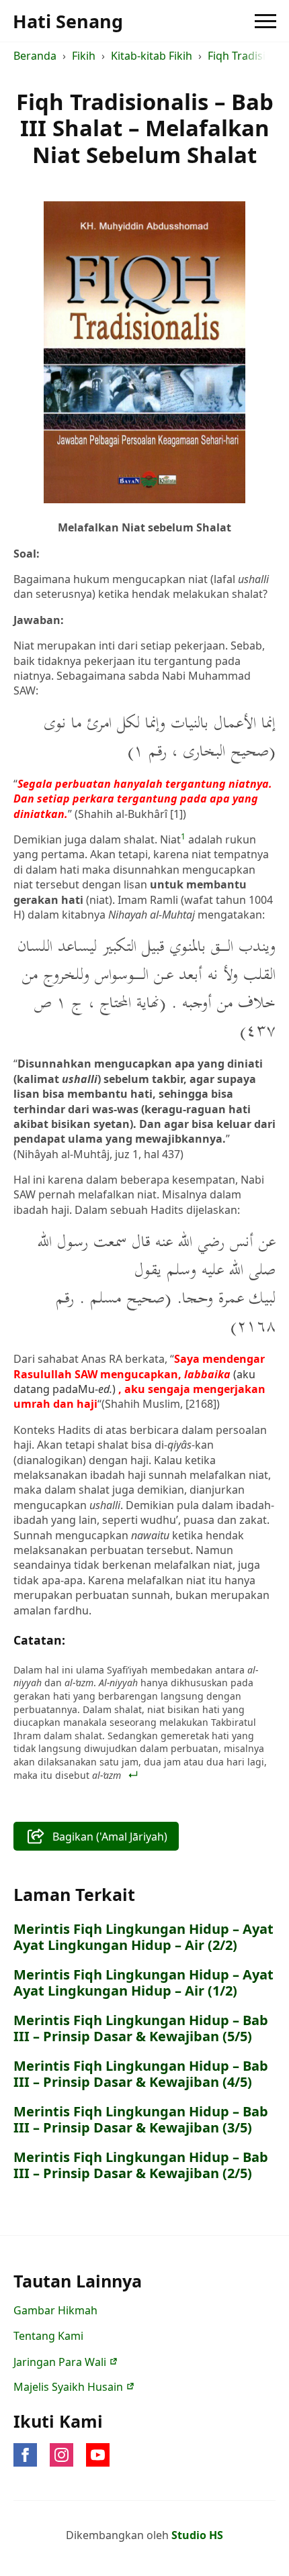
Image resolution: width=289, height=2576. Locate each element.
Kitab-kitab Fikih (152, 56)
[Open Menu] (265, 21)
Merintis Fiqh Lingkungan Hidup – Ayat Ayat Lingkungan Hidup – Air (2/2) (143, 1937)
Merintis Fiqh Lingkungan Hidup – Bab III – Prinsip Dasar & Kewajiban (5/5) (141, 2028)
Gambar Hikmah (55, 2310)
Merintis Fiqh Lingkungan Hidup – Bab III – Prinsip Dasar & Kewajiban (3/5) (141, 2120)
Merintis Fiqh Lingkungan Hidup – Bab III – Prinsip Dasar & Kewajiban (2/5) (141, 2165)
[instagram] (61, 2455)
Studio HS (197, 2535)
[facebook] (25, 2455)
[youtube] (98, 2455)
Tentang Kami (48, 2336)
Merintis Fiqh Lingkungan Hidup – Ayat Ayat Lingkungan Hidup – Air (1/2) (143, 1983)
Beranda (35, 56)
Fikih (84, 56)
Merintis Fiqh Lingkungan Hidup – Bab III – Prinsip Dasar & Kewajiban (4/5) (141, 2074)
